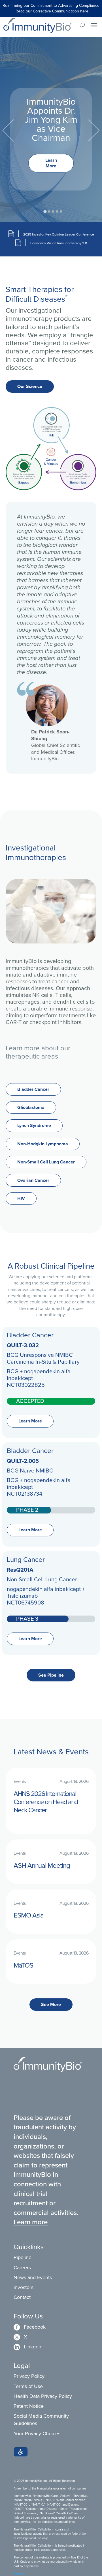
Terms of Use (28, 2386)
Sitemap (19, 2573)
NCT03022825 (26, 1385)
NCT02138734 (25, 1494)
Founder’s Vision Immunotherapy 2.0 (59, 243)
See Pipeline (51, 1675)
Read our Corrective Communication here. (52, 11)
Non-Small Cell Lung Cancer (46, 1162)
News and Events (33, 2277)
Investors (24, 2287)
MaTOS (23, 1965)
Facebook (30, 2327)
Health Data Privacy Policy (43, 2396)
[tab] (45, 212)
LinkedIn (28, 2347)
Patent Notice (29, 2406)
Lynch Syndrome (34, 1125)
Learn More (51, 163)
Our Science (30, 386)
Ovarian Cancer (33, 1180)
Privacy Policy (29, 2376)
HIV (21, 1198)
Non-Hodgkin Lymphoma (43, 1144)
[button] (21, 2452)
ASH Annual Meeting (42, 1865)
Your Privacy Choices (37, 2434)
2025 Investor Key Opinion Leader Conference (59, 234)
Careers (22, 2268)
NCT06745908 (25, 1603)
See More (51, 2004)
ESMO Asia (29, 1915)
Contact (22, 2297)
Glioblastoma (31, 1107)
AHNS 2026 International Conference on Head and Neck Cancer (46, 1802)
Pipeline (23, 2257)
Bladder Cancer (33, 1089)
